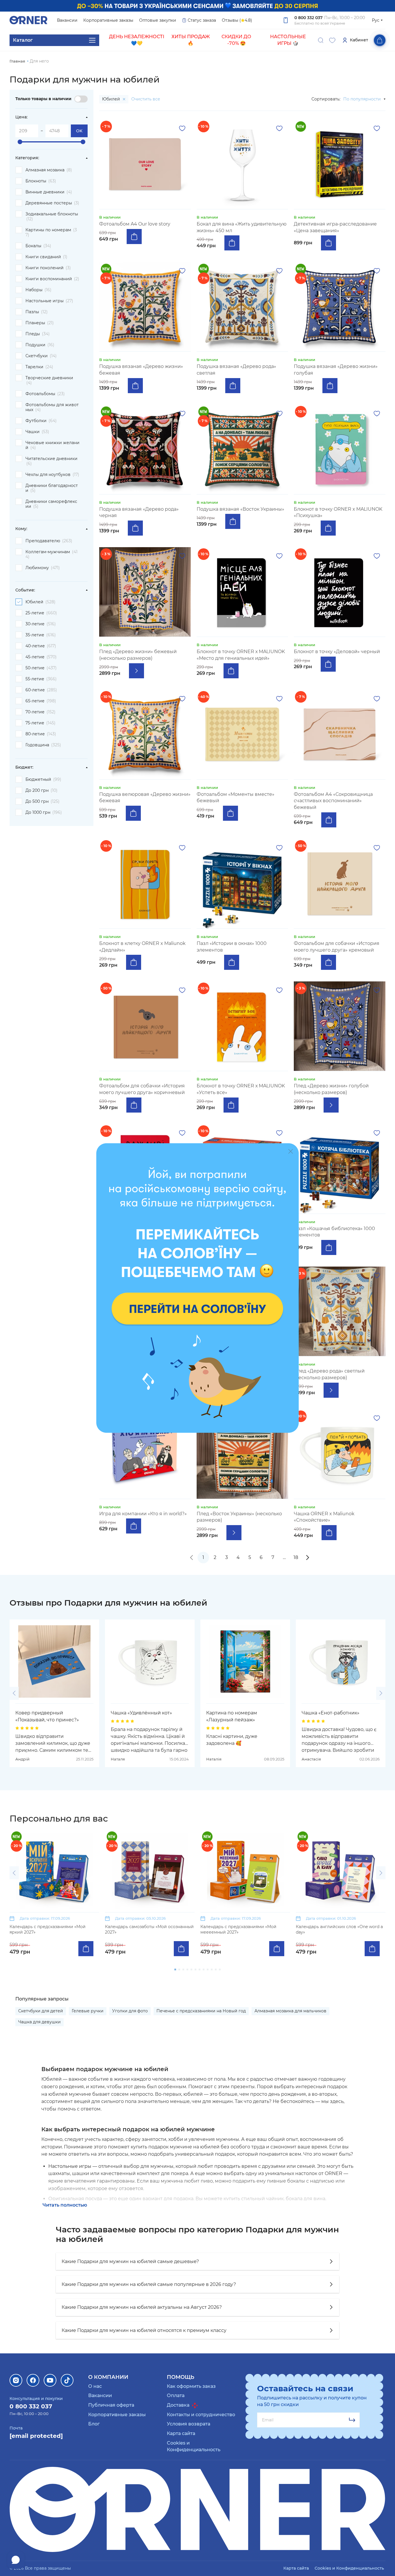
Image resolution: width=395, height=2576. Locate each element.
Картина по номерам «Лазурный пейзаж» (232, 1716)
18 (296, 1557)
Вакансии (67, 20)
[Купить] (134, 237)
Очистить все (146, 99)
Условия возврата (189, 2424)
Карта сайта (181, 2433)
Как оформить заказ (191, 2386)
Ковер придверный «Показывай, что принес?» (47, 1716)
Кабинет (359, 40)
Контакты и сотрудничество (201, 2415)
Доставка (179, 2405)
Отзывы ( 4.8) (237, 20)
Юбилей (112, 99)
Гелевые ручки (88, 2011)
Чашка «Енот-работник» (331, 1713)
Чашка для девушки (39, 2022)
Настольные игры (70, 2166)
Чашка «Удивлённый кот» (141, 1713)
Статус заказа (202, 20)
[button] (14, 1693)
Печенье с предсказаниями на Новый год (201, 2011)
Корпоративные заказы (108, 20)
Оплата (176, 2395)
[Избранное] (332, 40)
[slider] (20, 142)
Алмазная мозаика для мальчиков (290, 2011)
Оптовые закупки (158, 20)
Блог (94, 2424)
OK (79, 131)
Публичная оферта (111, 2405)
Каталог (23, 40)
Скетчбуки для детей (41, 2011)
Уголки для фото (130, 2011)
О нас (95, 2386)
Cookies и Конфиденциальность (349, 2568)
